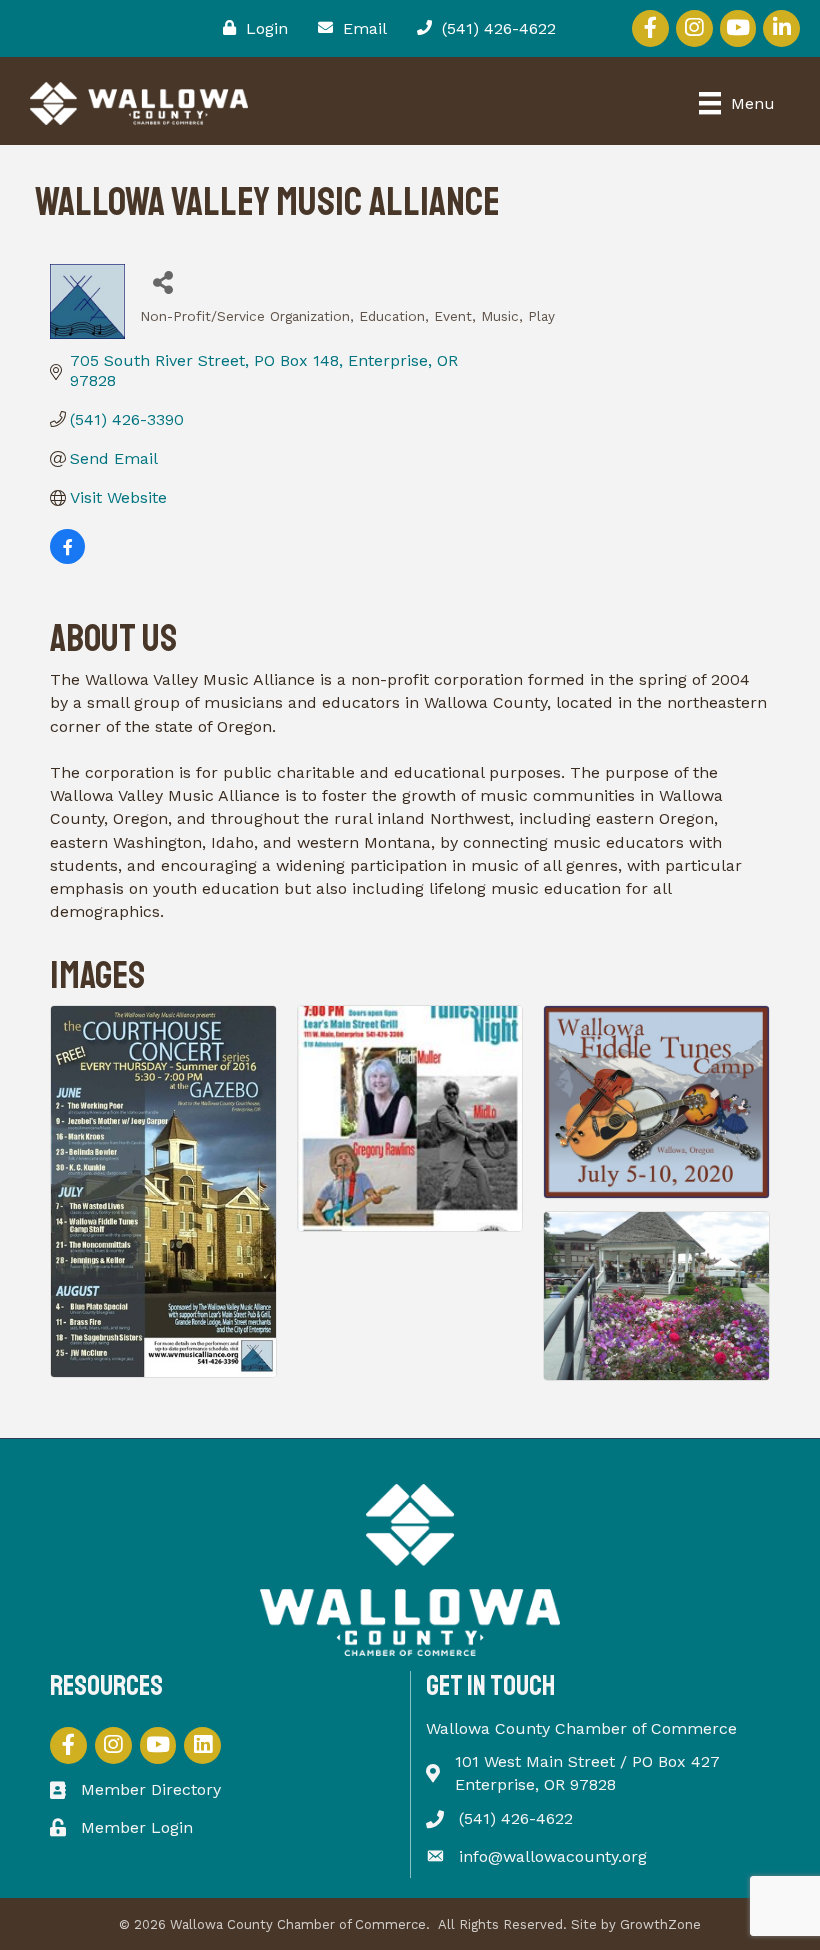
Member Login (137, 1827)
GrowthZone (660, 1924)
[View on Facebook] (67, 558)
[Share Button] (162, 281)
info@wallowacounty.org (553, 1856)
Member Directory (151, 1789)
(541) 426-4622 (516, 1818)
